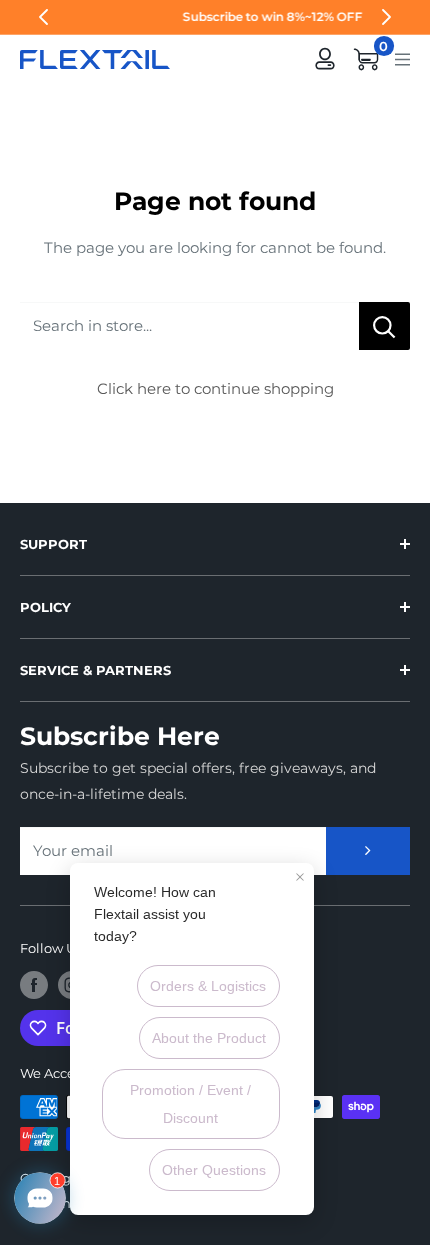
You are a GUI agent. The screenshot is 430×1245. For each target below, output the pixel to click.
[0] (367, 59)
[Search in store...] (384, 326)
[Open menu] (402, 58)
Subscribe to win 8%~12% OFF (218, 16)
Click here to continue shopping (215, 388)
